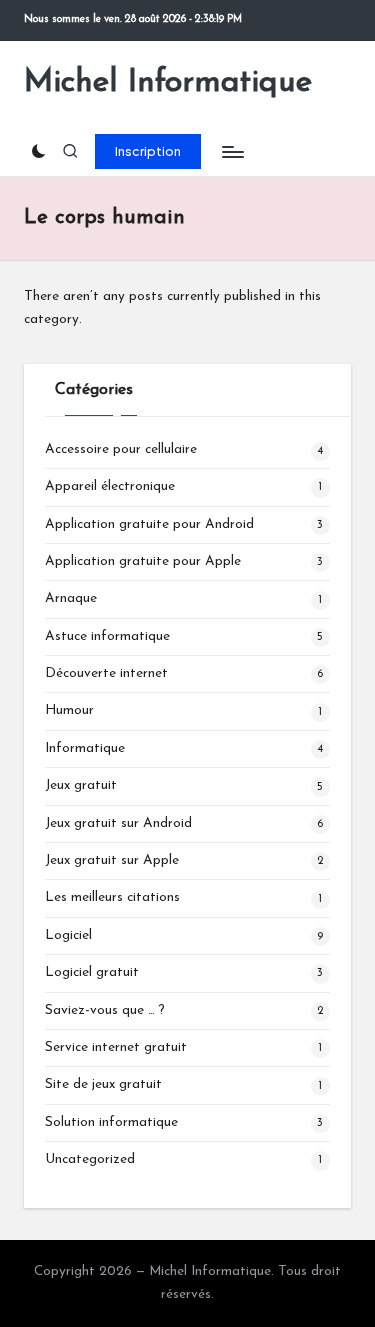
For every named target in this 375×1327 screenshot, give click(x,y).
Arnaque (71, 598)
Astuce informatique (107, 636)
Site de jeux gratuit (103, 1084)
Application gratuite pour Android (149, 524)
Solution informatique (111, 1122)
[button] (148, 151)
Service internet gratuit (116, 1047)
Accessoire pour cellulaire (121, 449)
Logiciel (68, 935)
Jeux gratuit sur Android (118, 823)
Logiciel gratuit (92, 972)
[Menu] (232, 151)
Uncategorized (90, 1159)
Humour (69, 710)
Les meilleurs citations (112, 897)
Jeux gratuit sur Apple (112, 860)
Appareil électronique (110, 486)
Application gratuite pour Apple (143, 561)
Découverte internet (106, 673)
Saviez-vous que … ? (105, 1010)
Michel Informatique (168, 83)
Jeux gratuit (81, 785)
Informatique (85, 748)
